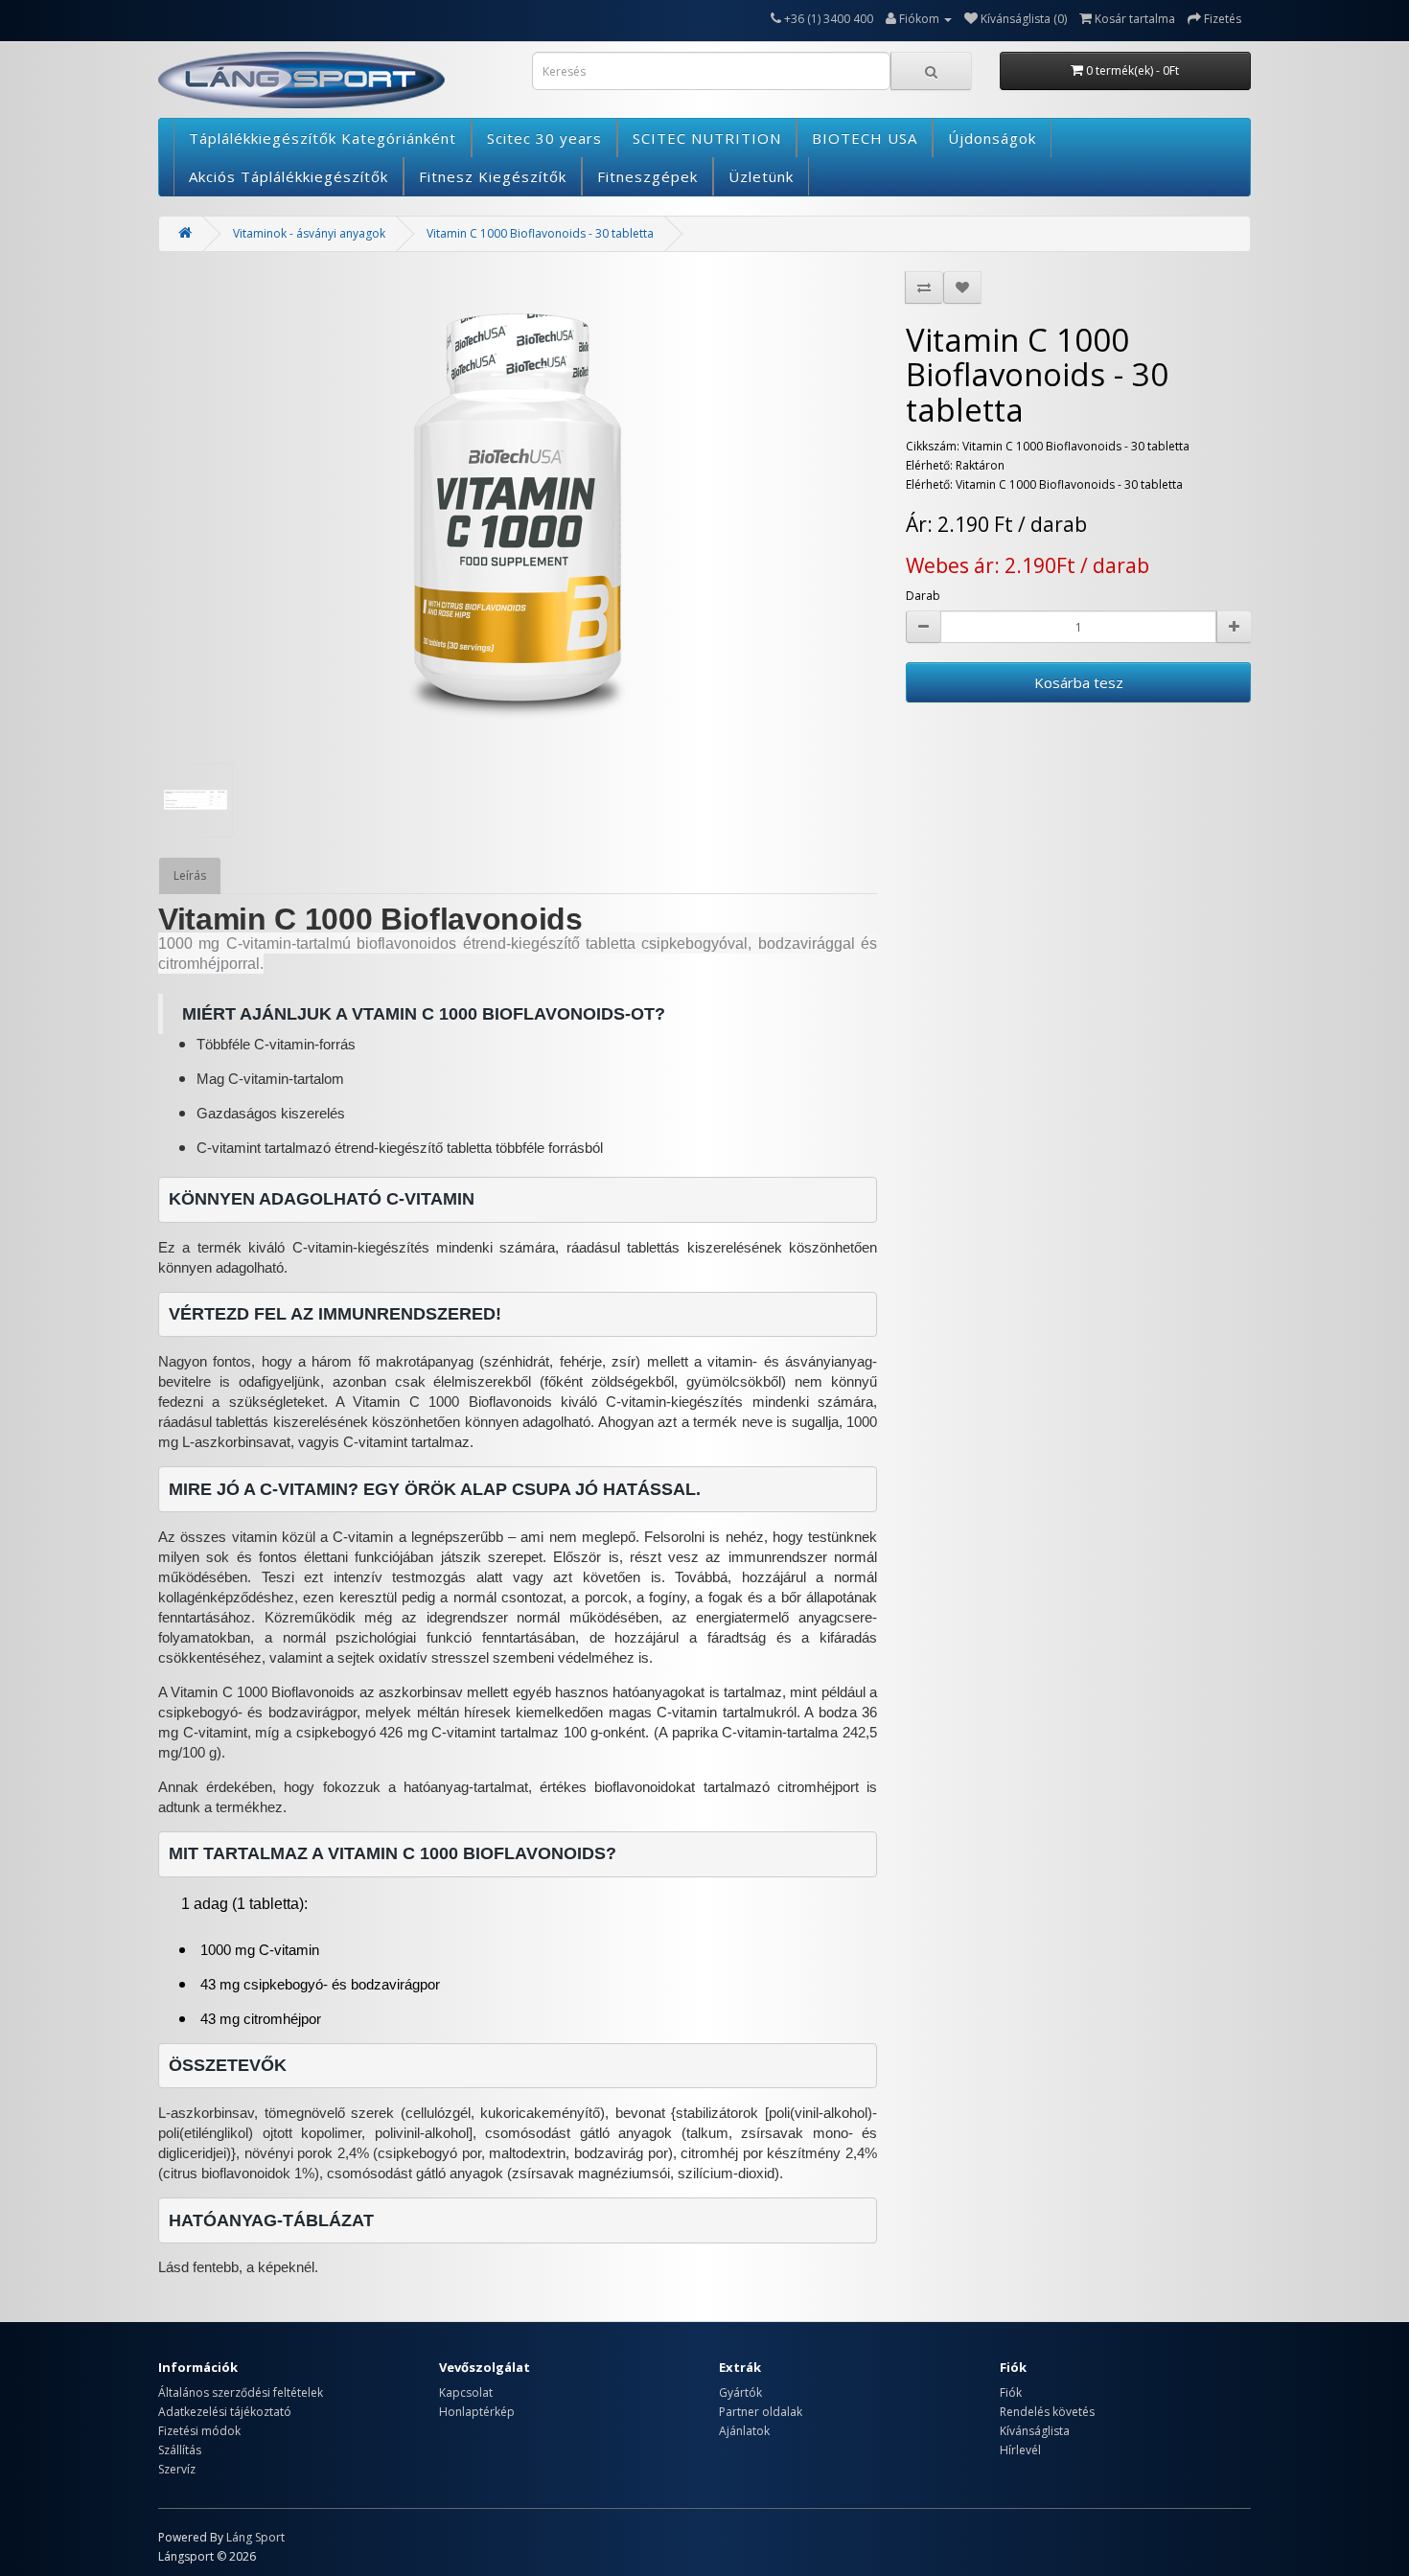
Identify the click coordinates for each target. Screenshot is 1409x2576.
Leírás (190, 875)
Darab (923, 596)
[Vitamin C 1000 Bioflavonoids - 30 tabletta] (518, 507)
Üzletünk (761, 176)
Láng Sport (255, 2537)
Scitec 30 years (544, 138)
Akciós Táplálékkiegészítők (289, 176)
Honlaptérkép (477, 2412)
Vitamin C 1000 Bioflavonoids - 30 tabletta (540, 233)
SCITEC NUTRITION (707, 138)
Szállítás (180, 2450)
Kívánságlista (1035, 2431)
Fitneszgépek (647, 176)
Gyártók (740, 2392)
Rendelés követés (1047, 2412)
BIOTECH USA (865, 138)
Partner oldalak (761, 2412)
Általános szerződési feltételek (241, 2392)
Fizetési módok (199, 2431)
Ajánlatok (744, 2431)
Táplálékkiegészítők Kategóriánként (323, 138)
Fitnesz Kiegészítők (493, 176)
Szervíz (177, 2469)
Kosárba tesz (1079, 682)
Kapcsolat (466, 2392)
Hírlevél (1020, 2450)
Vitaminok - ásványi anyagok (309, 233)
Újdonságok (992, 138)
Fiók (1011, 2392)
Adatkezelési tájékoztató (225, 2412)
